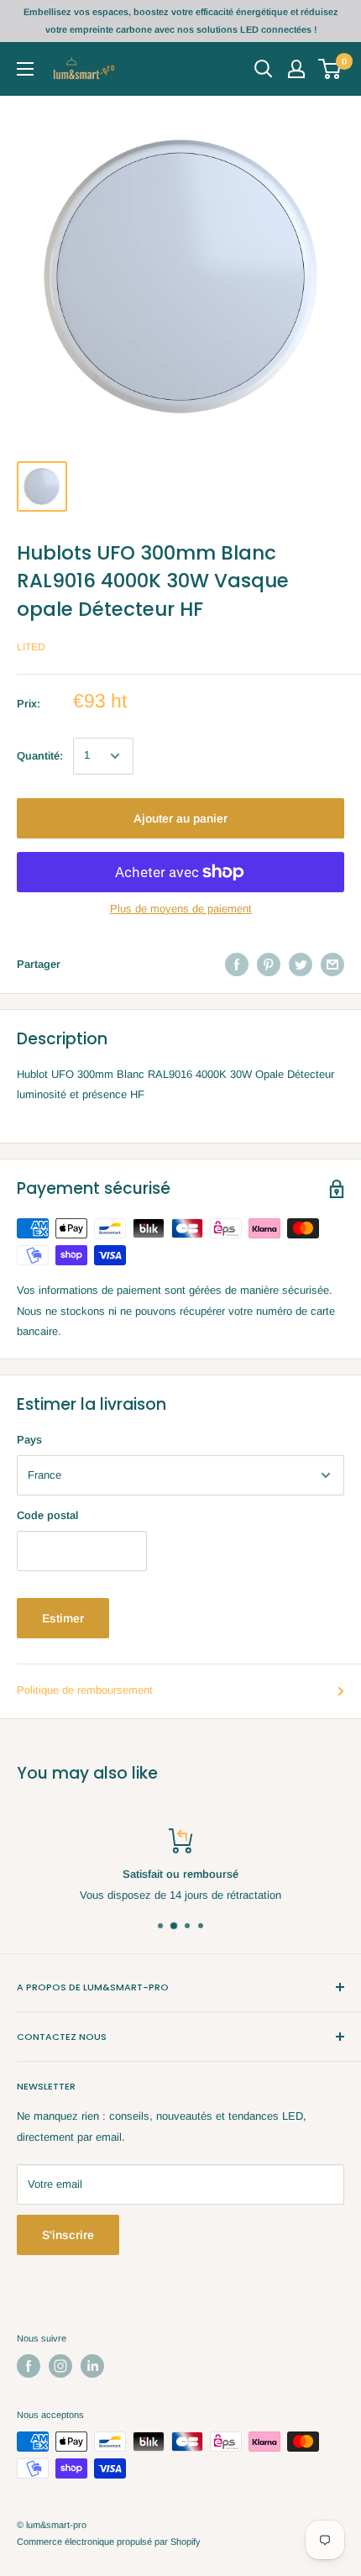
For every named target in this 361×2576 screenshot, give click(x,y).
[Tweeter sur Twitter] (301, 965)
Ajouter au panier (180, 818)
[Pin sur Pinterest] (269, 965)
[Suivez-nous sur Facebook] (29, 2366)
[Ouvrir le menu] (25, 69)
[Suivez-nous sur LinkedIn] (92, 2366)
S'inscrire (68, 2235)
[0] (330, 69)
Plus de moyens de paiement (181, 909)
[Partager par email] (332, 965)
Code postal (47, 1515)
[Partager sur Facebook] (237, 965)
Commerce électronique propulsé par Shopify (109, 2542)
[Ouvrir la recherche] (264, 69)
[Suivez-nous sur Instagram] (60, 2366)
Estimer (63, 1618)
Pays (29, 1440)
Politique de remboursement (85, 1690)
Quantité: (40, 756)
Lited (31, 647)
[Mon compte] (296, 69)
